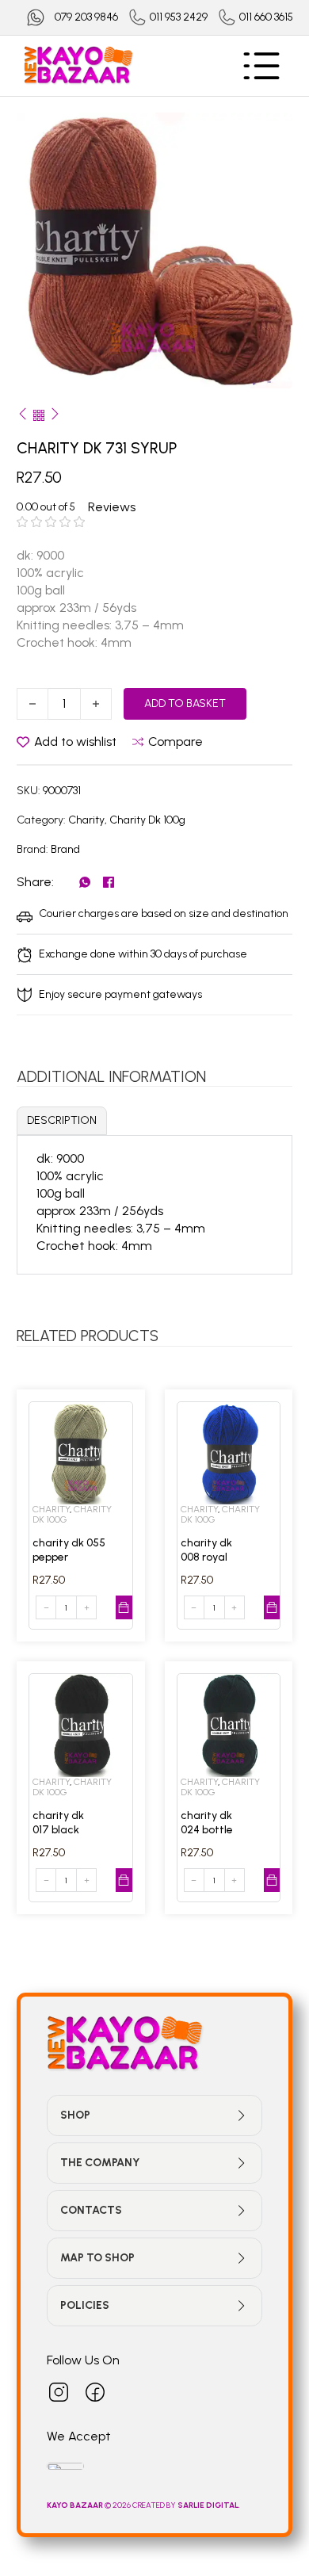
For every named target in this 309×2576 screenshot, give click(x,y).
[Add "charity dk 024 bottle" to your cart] (272, 1880)
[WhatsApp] (85, 882)
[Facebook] (109, 882)
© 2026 (90, 2505)
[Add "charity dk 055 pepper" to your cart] (124, 1607)
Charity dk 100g (147, 820)
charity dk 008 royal (206, 1550)
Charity (86, 820)
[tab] (62, 1121)
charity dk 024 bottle (207, 1823)
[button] (271, 134)
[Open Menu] (261, 66)
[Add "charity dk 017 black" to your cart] (124, 1880)
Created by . (186, 2505)
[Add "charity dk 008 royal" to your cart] (272, 1607)
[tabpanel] (154, 1202)
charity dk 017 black (58, 1823)
